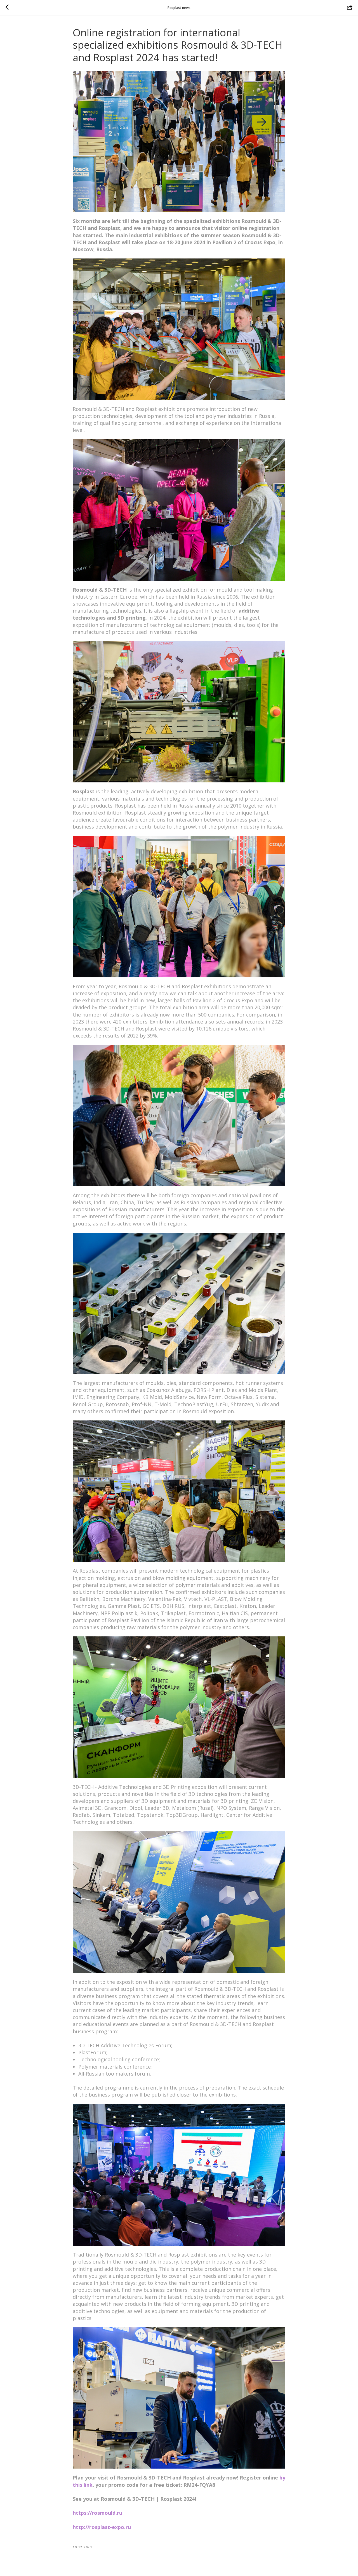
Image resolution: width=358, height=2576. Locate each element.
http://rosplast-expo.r (100, 2527)
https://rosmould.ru (97, 2513)
